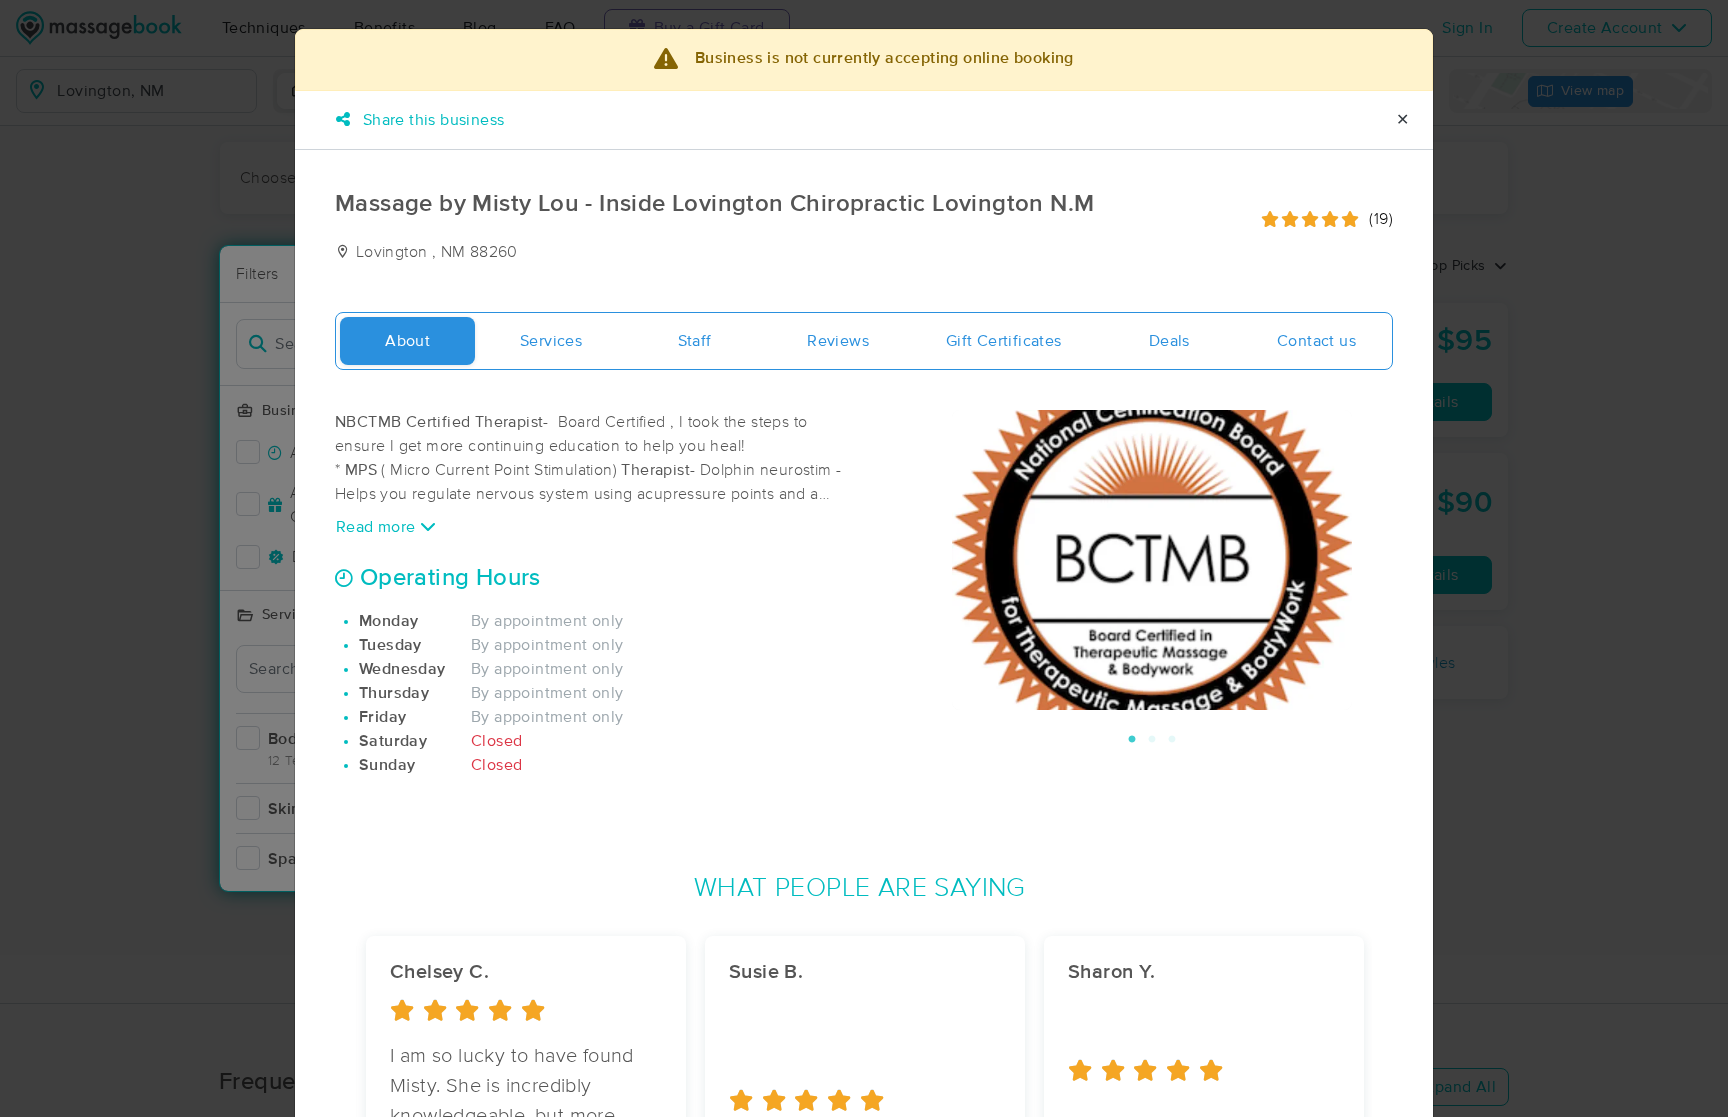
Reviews (838, 341)
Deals (1169, 341)
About (407, 341)
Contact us (1316, 341)
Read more (378, 527)
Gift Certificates (1004, 341)
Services (551, 341)
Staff (695, 341)
